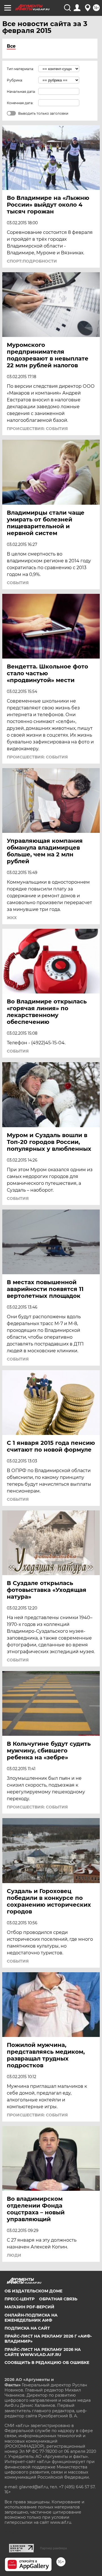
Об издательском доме (33, 2291)
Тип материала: (20, 69)
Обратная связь (58, 2299)
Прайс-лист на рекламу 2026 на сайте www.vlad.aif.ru (43, 2352)
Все (11, 46)
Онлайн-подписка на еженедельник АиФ (31, 2318)
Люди (14, 2255)
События (18, 583)
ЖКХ (12, 918)
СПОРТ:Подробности (32, 261)
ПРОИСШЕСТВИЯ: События (37, 429)
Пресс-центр (20, 2299)
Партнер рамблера (53, 2548)
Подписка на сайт (27, 2328)
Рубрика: (15, 80)
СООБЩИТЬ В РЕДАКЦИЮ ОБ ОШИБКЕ (47, 2363)
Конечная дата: (20, 103)
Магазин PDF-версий (29, 2307)
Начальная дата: (21, 92)
